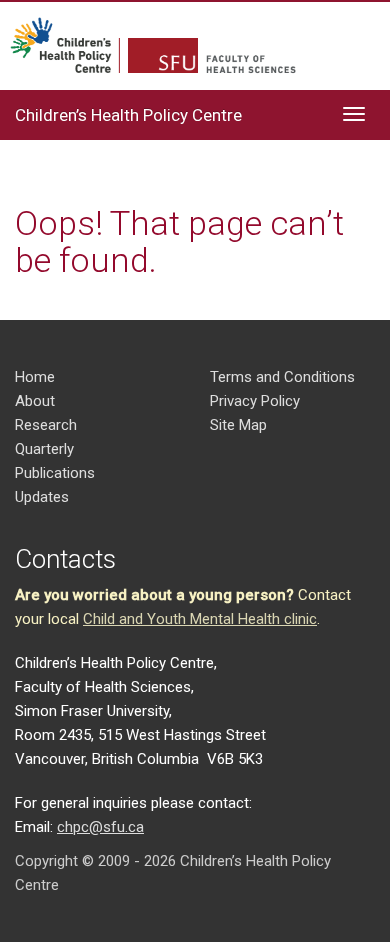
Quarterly (44, 449)
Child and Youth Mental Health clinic (200, 619)
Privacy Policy (255, 401)
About (35, 401)
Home (35, 377)
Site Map (238, 425)
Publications (55, 473)
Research (46, 425)
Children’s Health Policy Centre (128, 115)
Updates (42, 497)
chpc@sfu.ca (100, 827)
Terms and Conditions (282, 377)
